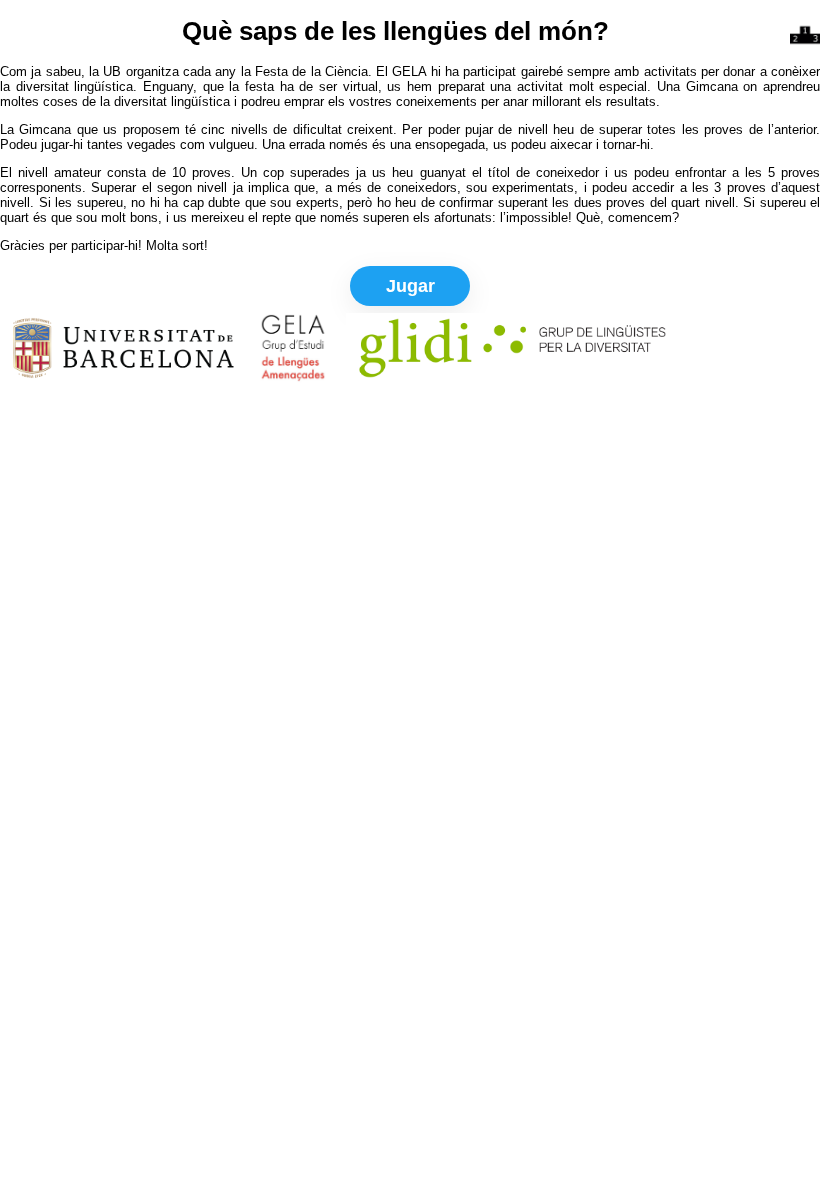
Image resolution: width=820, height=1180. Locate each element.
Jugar (410, 286)
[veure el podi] (805, 35)
